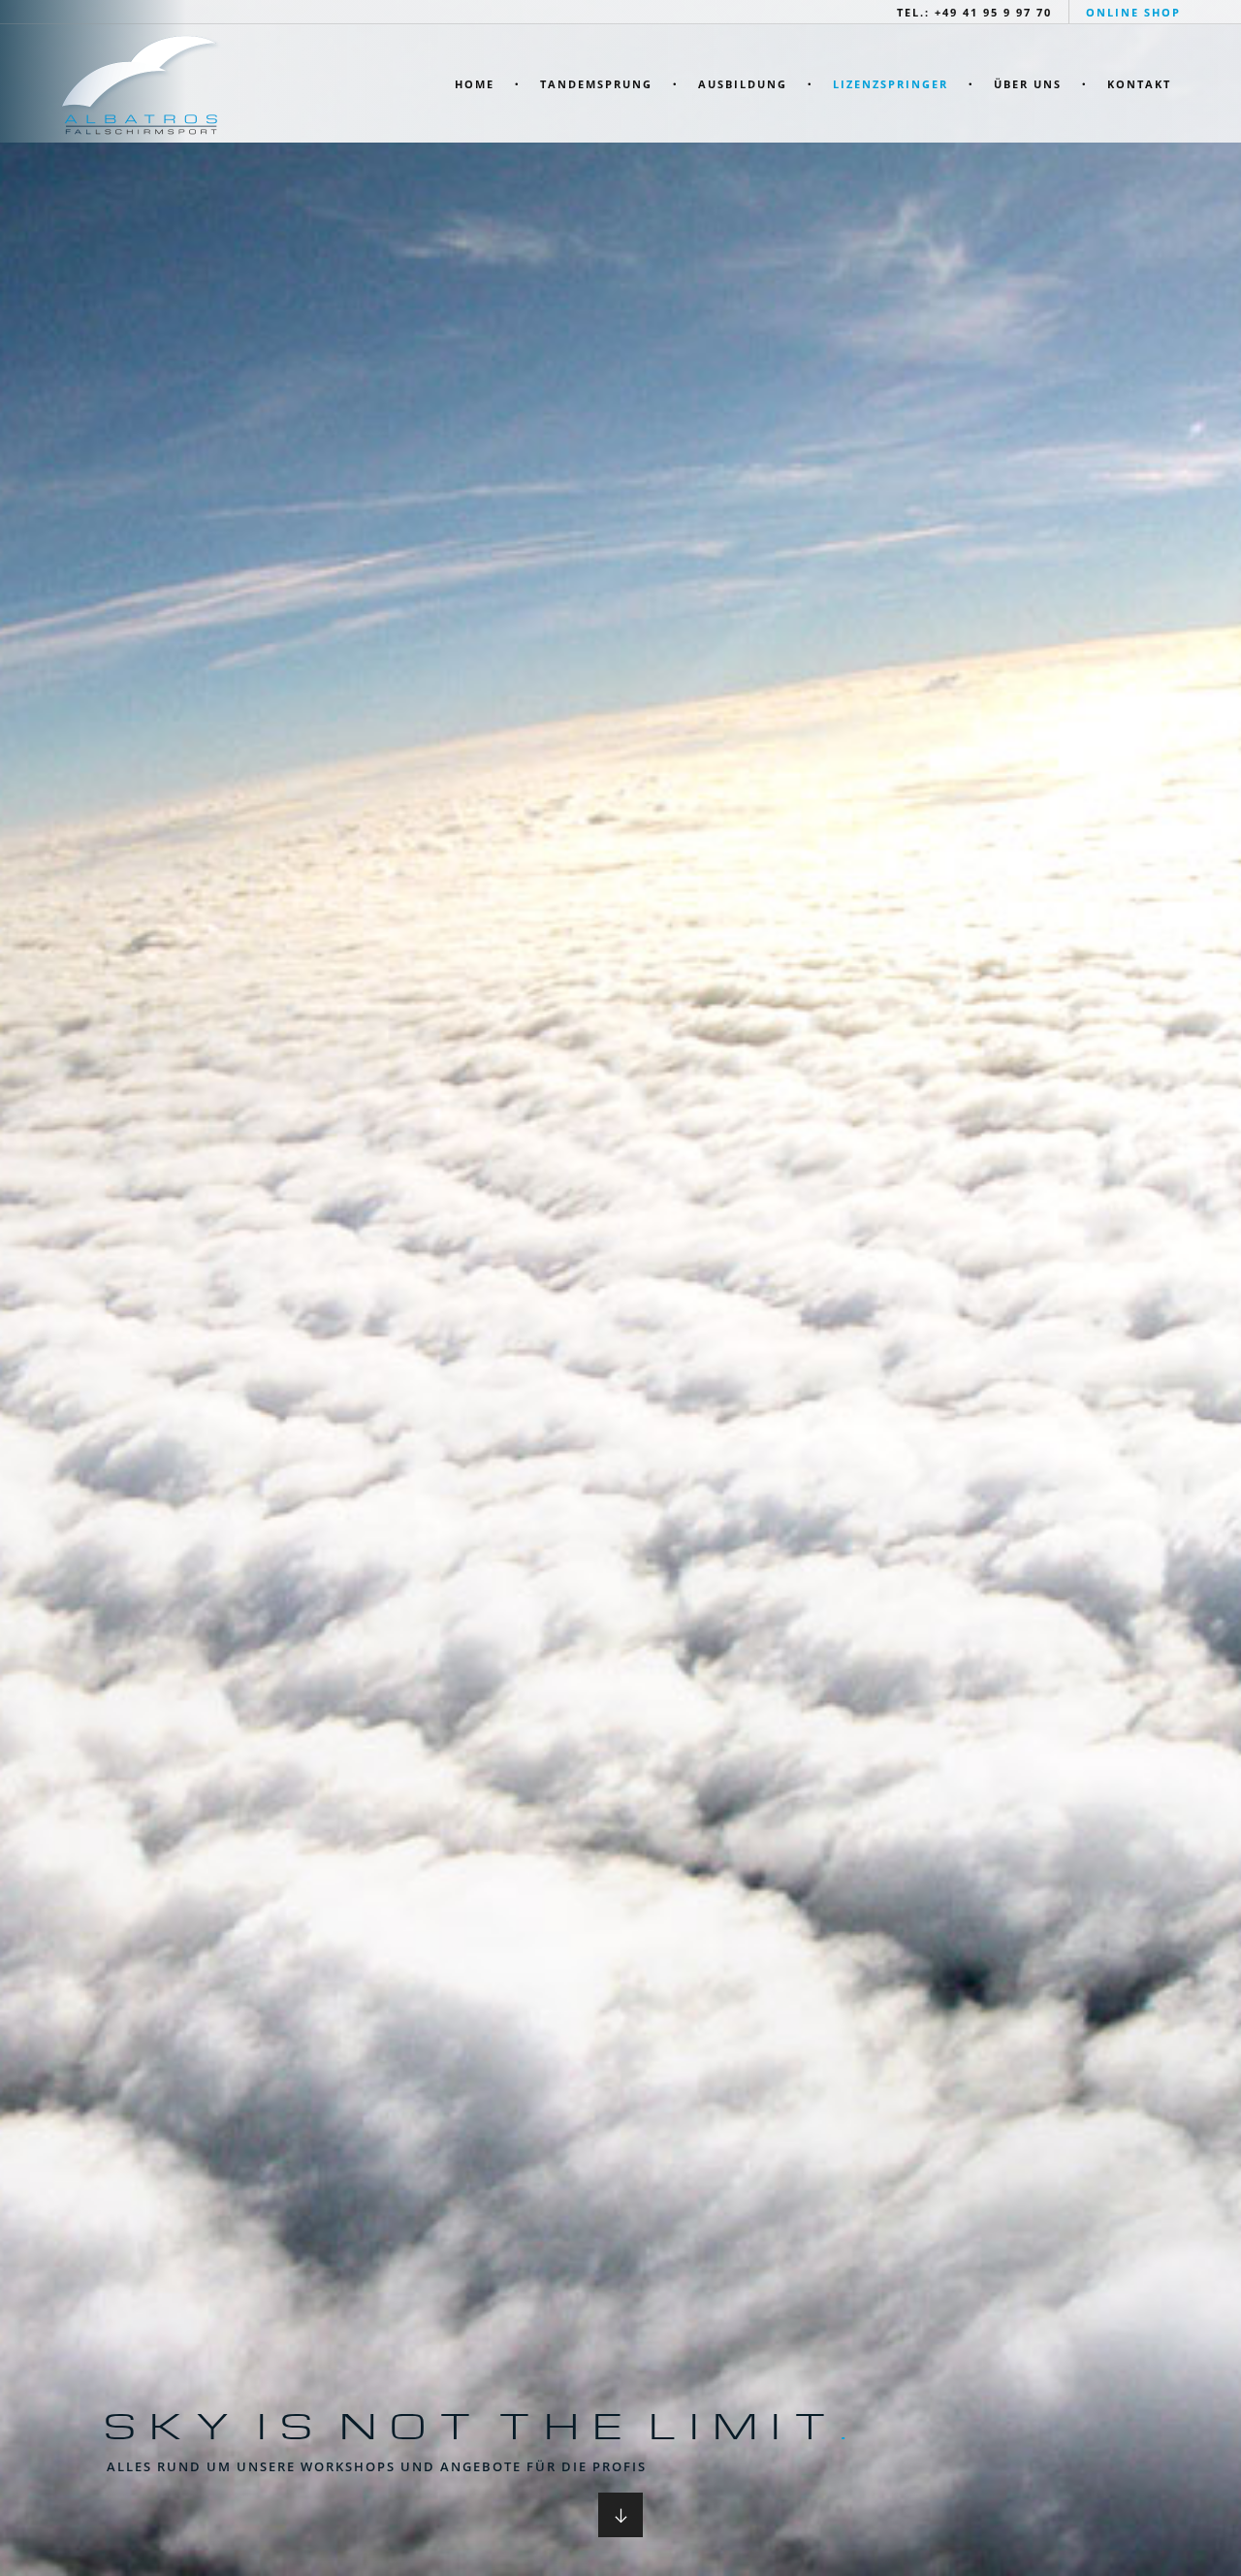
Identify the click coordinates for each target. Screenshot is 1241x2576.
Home (475, 84)
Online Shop (1133, 12)
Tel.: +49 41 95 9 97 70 (974, 12)
